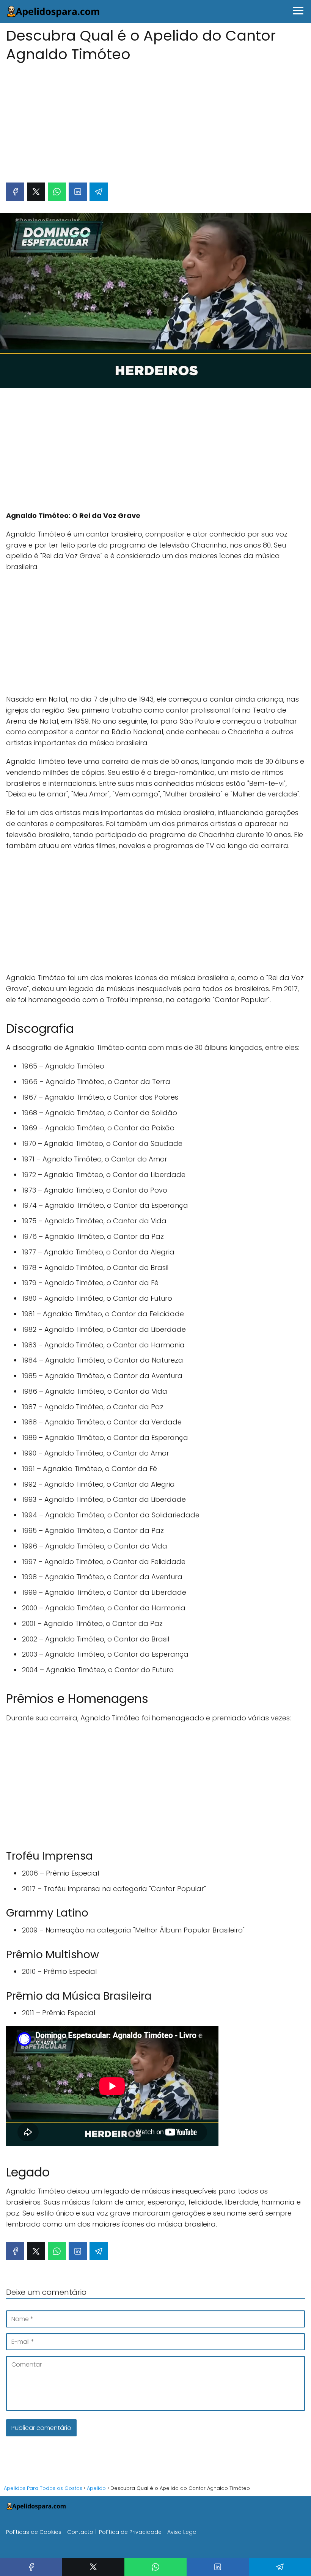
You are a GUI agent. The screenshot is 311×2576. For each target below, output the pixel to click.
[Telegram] (99, 192)
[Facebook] (15, 192)
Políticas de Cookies (34, 2532)
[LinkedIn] (78, 192)
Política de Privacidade (130, 2532)
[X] (36, 192)
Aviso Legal (182, 2532)
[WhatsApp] (57, 192)
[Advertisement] (155, 119)
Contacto (80, 2532)
